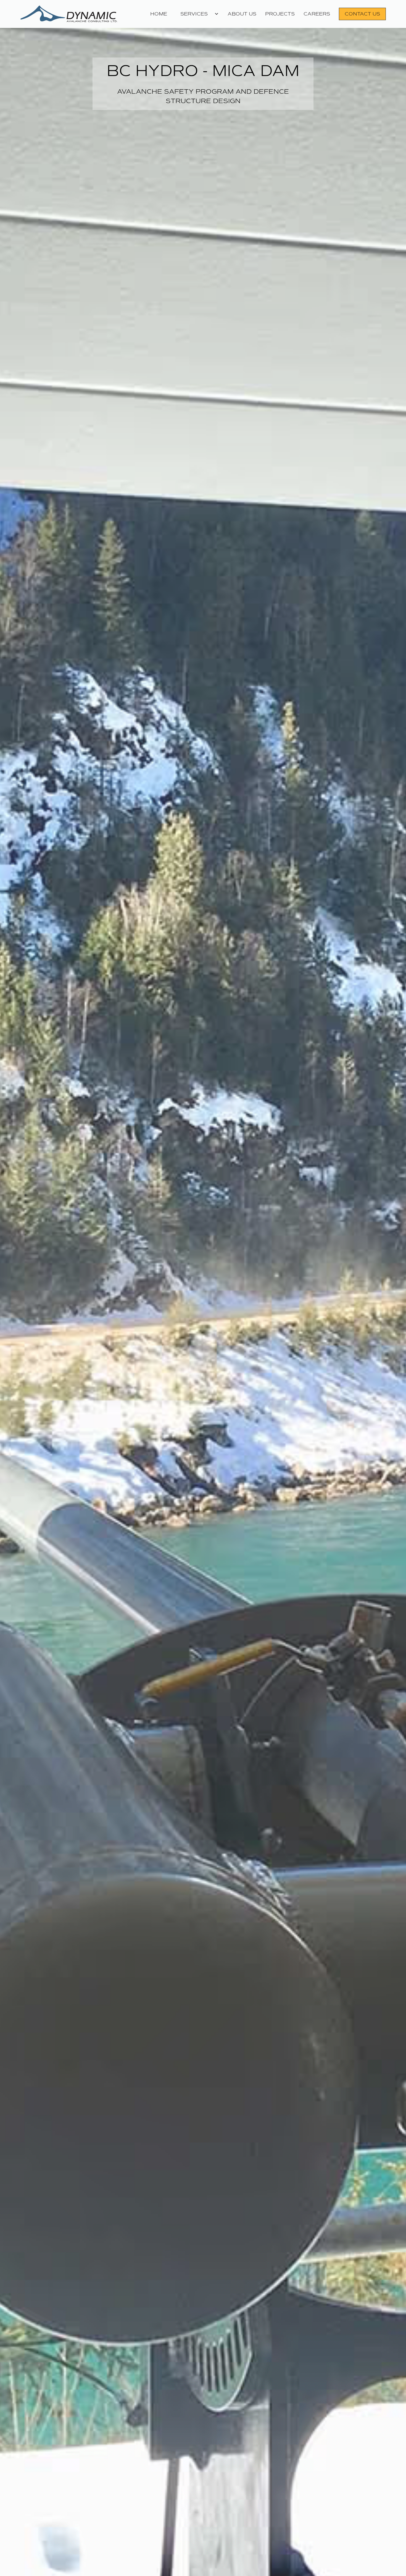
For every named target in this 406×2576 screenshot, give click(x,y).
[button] (197, 14)
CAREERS (317, 14)
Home (159, 14)
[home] (78, 14)
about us (242, 14)
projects (280, 14)
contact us (362, 14)
